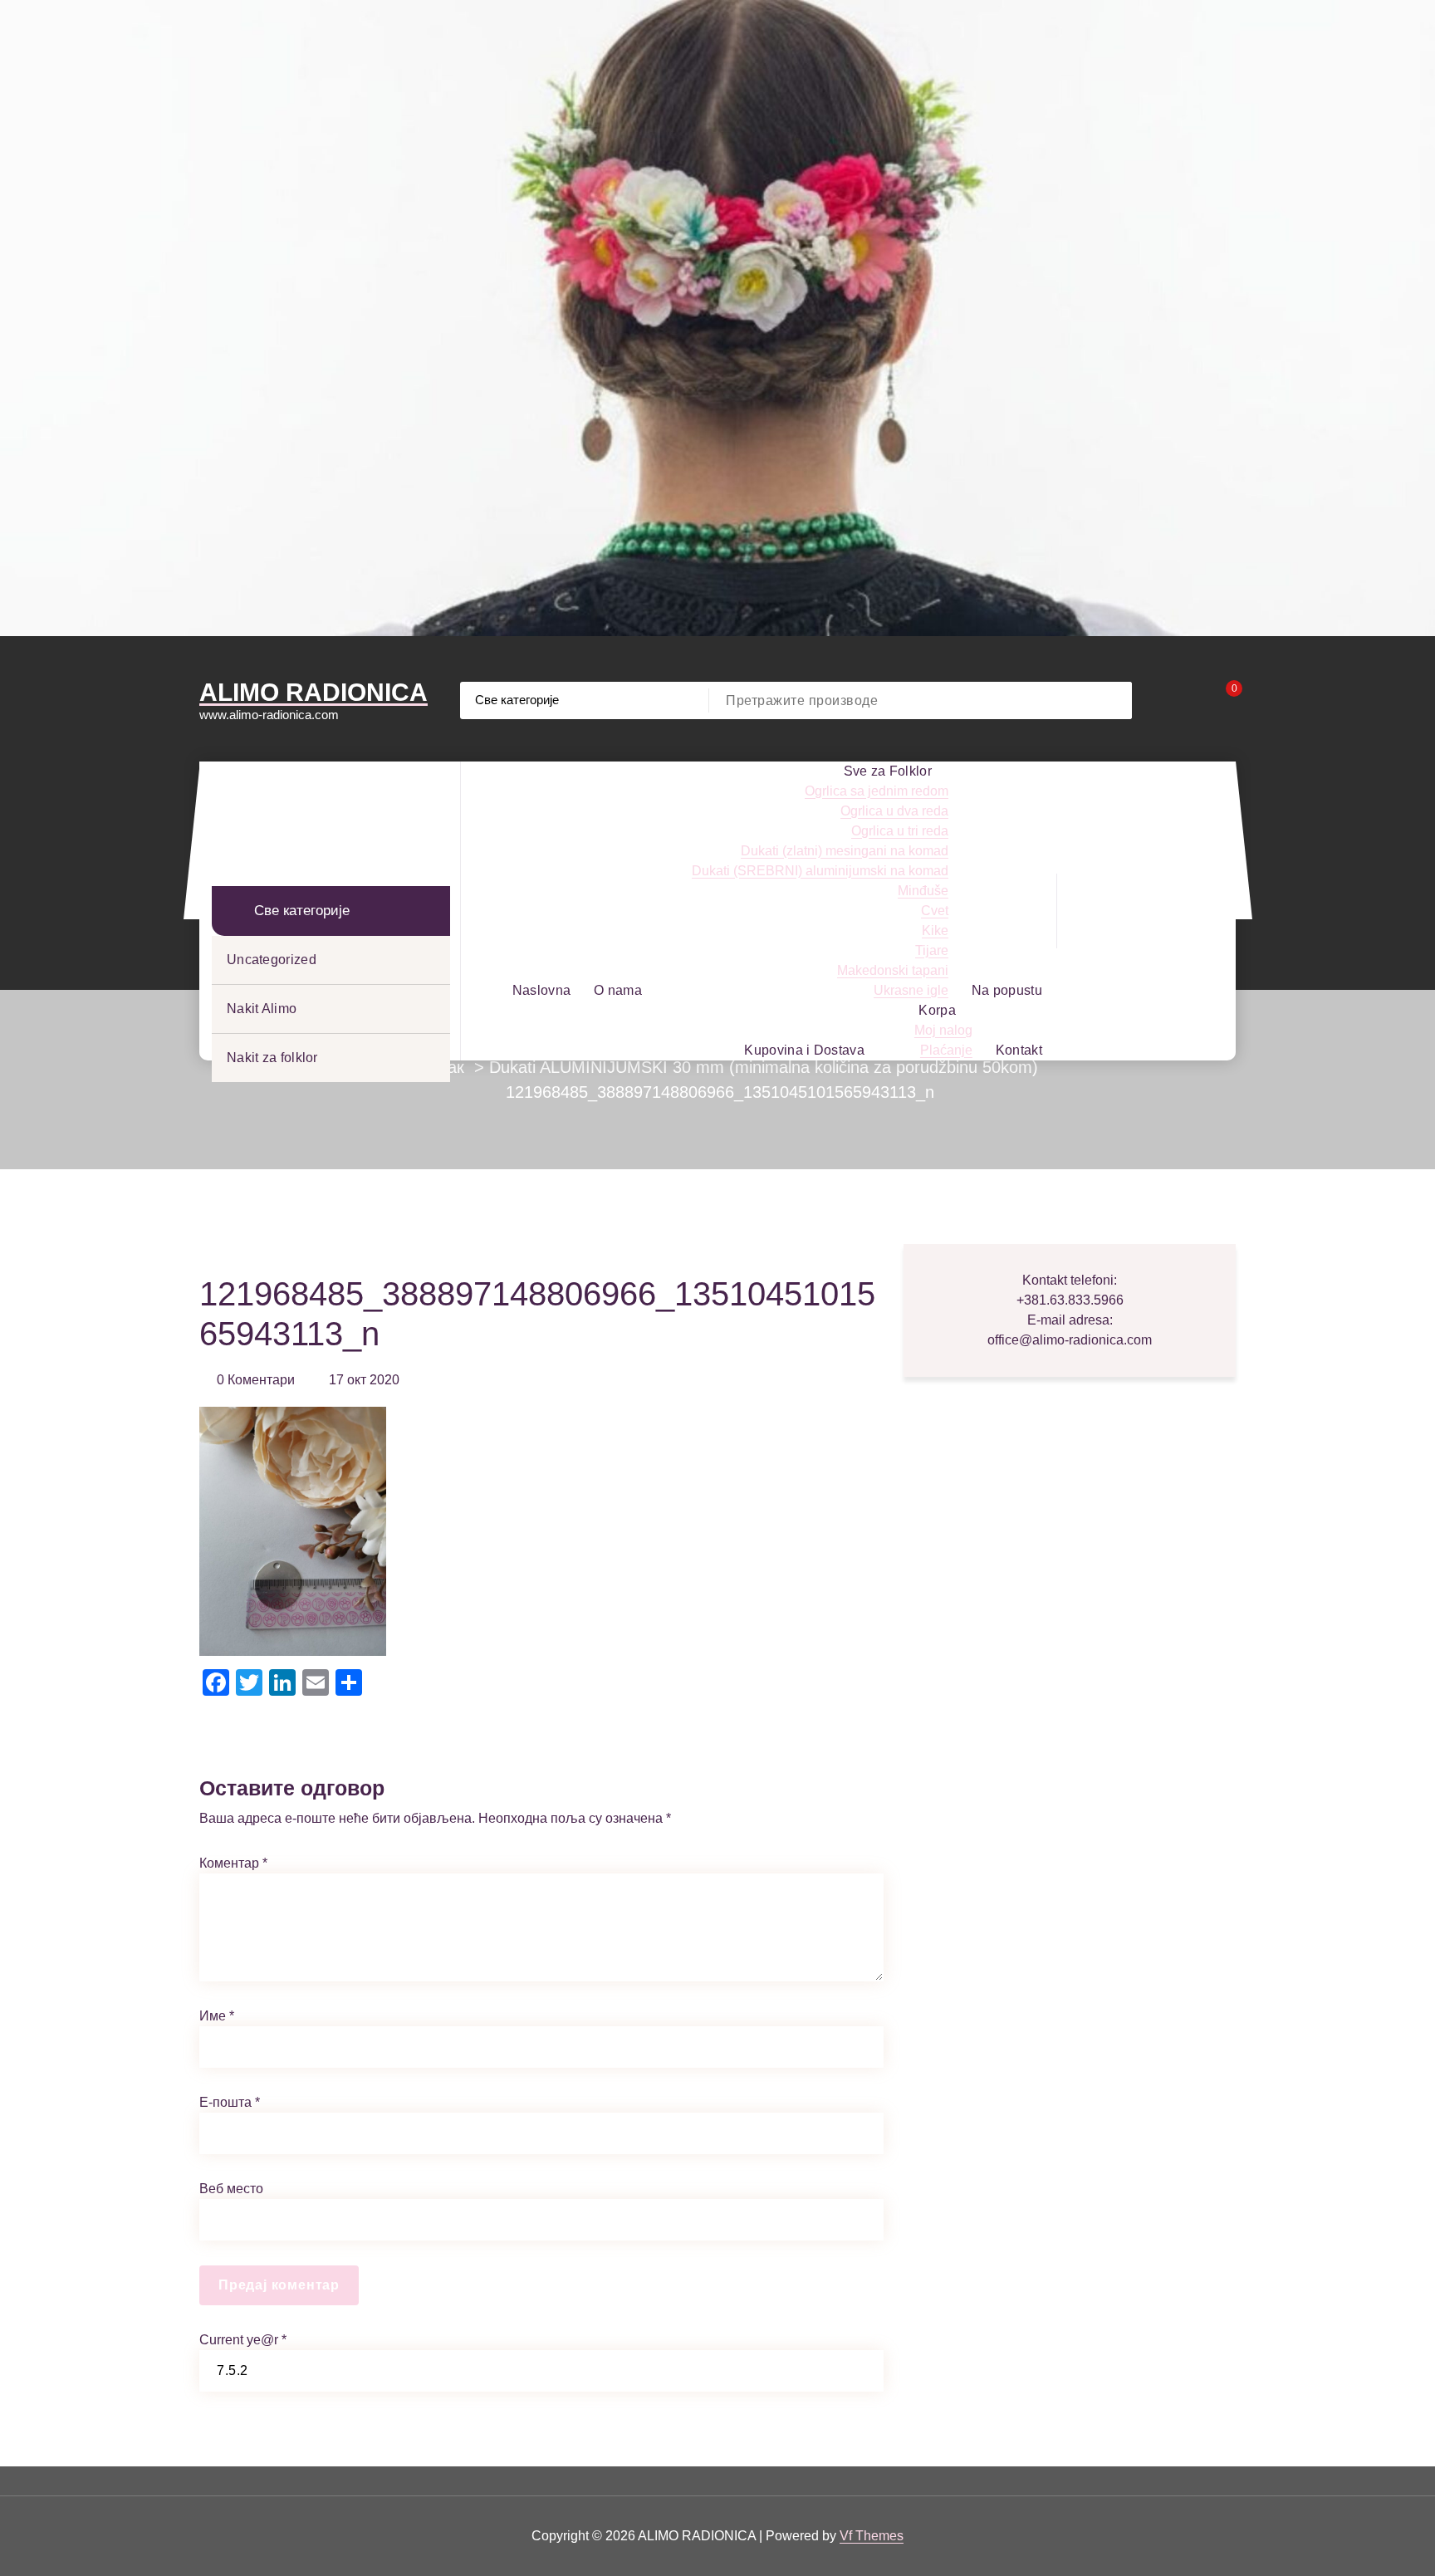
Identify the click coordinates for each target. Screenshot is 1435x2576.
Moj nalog (943, 1030)
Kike (935, 930)
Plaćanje (946, 1050)
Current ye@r (243, 2340)
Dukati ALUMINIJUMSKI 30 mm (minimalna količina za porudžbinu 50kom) (764, 1067)
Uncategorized (272, 960)
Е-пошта (230, 2102)
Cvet (935, 911)
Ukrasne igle (911, 990)
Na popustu (1007, 990)
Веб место (231, 2189)
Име (217, 2016)
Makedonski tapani (893, 970)
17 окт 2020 (364, 1380)
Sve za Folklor (888, 771)
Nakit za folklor (272, 1058)
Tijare (932, 950)
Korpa (937, 1010)
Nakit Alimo (262, 1009)
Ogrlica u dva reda (894, 811)
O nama (618, 990)
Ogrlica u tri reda (900, 831)
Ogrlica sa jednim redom (877, 791)
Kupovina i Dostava (804, 1050)
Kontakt (1019, 1050)
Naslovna (541, 990)
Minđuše (923, 891)
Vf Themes (872, 2536)
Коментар (233, 1863)
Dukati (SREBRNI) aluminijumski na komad (820, 871)
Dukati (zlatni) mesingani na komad (845, 851)
